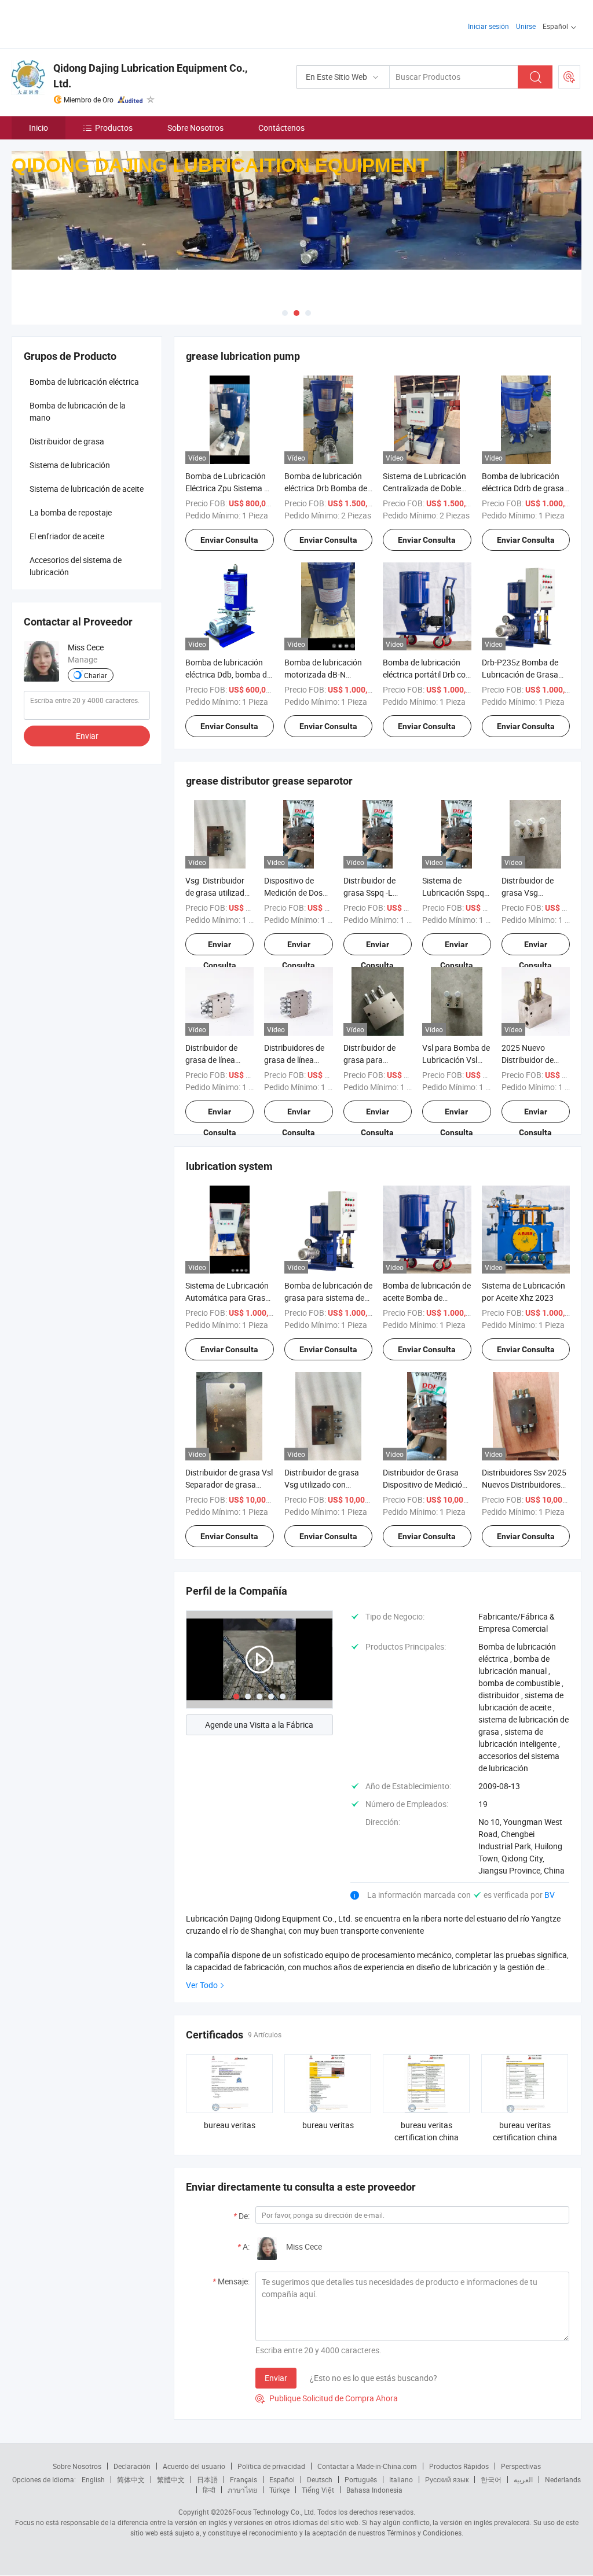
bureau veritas (230, 2125)
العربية (523, 2479)
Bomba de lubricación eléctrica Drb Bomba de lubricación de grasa (326, 488)
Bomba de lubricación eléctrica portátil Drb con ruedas (427, 674)
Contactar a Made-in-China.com (367, 2466)
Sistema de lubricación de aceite (87, 489)
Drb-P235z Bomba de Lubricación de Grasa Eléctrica (520, 674)
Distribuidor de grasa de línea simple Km (211, 1060)
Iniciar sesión (488, 26)
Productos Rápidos (459, 2466)
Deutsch (320, 2479)
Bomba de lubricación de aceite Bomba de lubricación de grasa (427, 1298)
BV (550, 1895)
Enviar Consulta (229, 540)
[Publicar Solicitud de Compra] (569, 77)
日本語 (207, 2479)
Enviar (276, 2378)
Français (244, 2479)
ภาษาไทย (242, 2490)
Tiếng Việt (318, 2490)
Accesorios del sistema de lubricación (76, 566)
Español (282, 2479)
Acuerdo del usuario (194, 2466)
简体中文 (131, 2479)
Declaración (132, 2466)
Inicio (39, 128)
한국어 (491, 2479)
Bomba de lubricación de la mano (78, 411)
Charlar (96, 675)
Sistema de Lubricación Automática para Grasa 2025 (228, 1298)
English (93, 2479)
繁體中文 (171, 2479)
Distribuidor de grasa (67, 441)
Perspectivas (521, 2466)
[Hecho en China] (86, 23)
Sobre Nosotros (195, 128)
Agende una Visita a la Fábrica (259, 1725)
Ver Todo (202, 1985)
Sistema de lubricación (70, 465)
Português (361, 2479)
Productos (114, 128)
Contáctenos (281, 128)
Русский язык (447, 2479)
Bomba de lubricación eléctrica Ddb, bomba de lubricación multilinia (228, 674)
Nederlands (563, 2479)
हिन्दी (209, 2490)
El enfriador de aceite (67, 536)
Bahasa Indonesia (374, 2490)
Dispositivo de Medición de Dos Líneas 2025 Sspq (296, 893)
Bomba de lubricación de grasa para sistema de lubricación (328, 1298)
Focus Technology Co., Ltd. (274, 2512)
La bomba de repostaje (71, 512)
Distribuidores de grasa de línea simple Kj (294, 1060)
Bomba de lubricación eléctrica (84, 382)
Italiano (401, 2479)
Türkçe (279, 2490)
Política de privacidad (271, 2466)
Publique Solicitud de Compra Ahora (327, 2398)
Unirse (526, 26)
